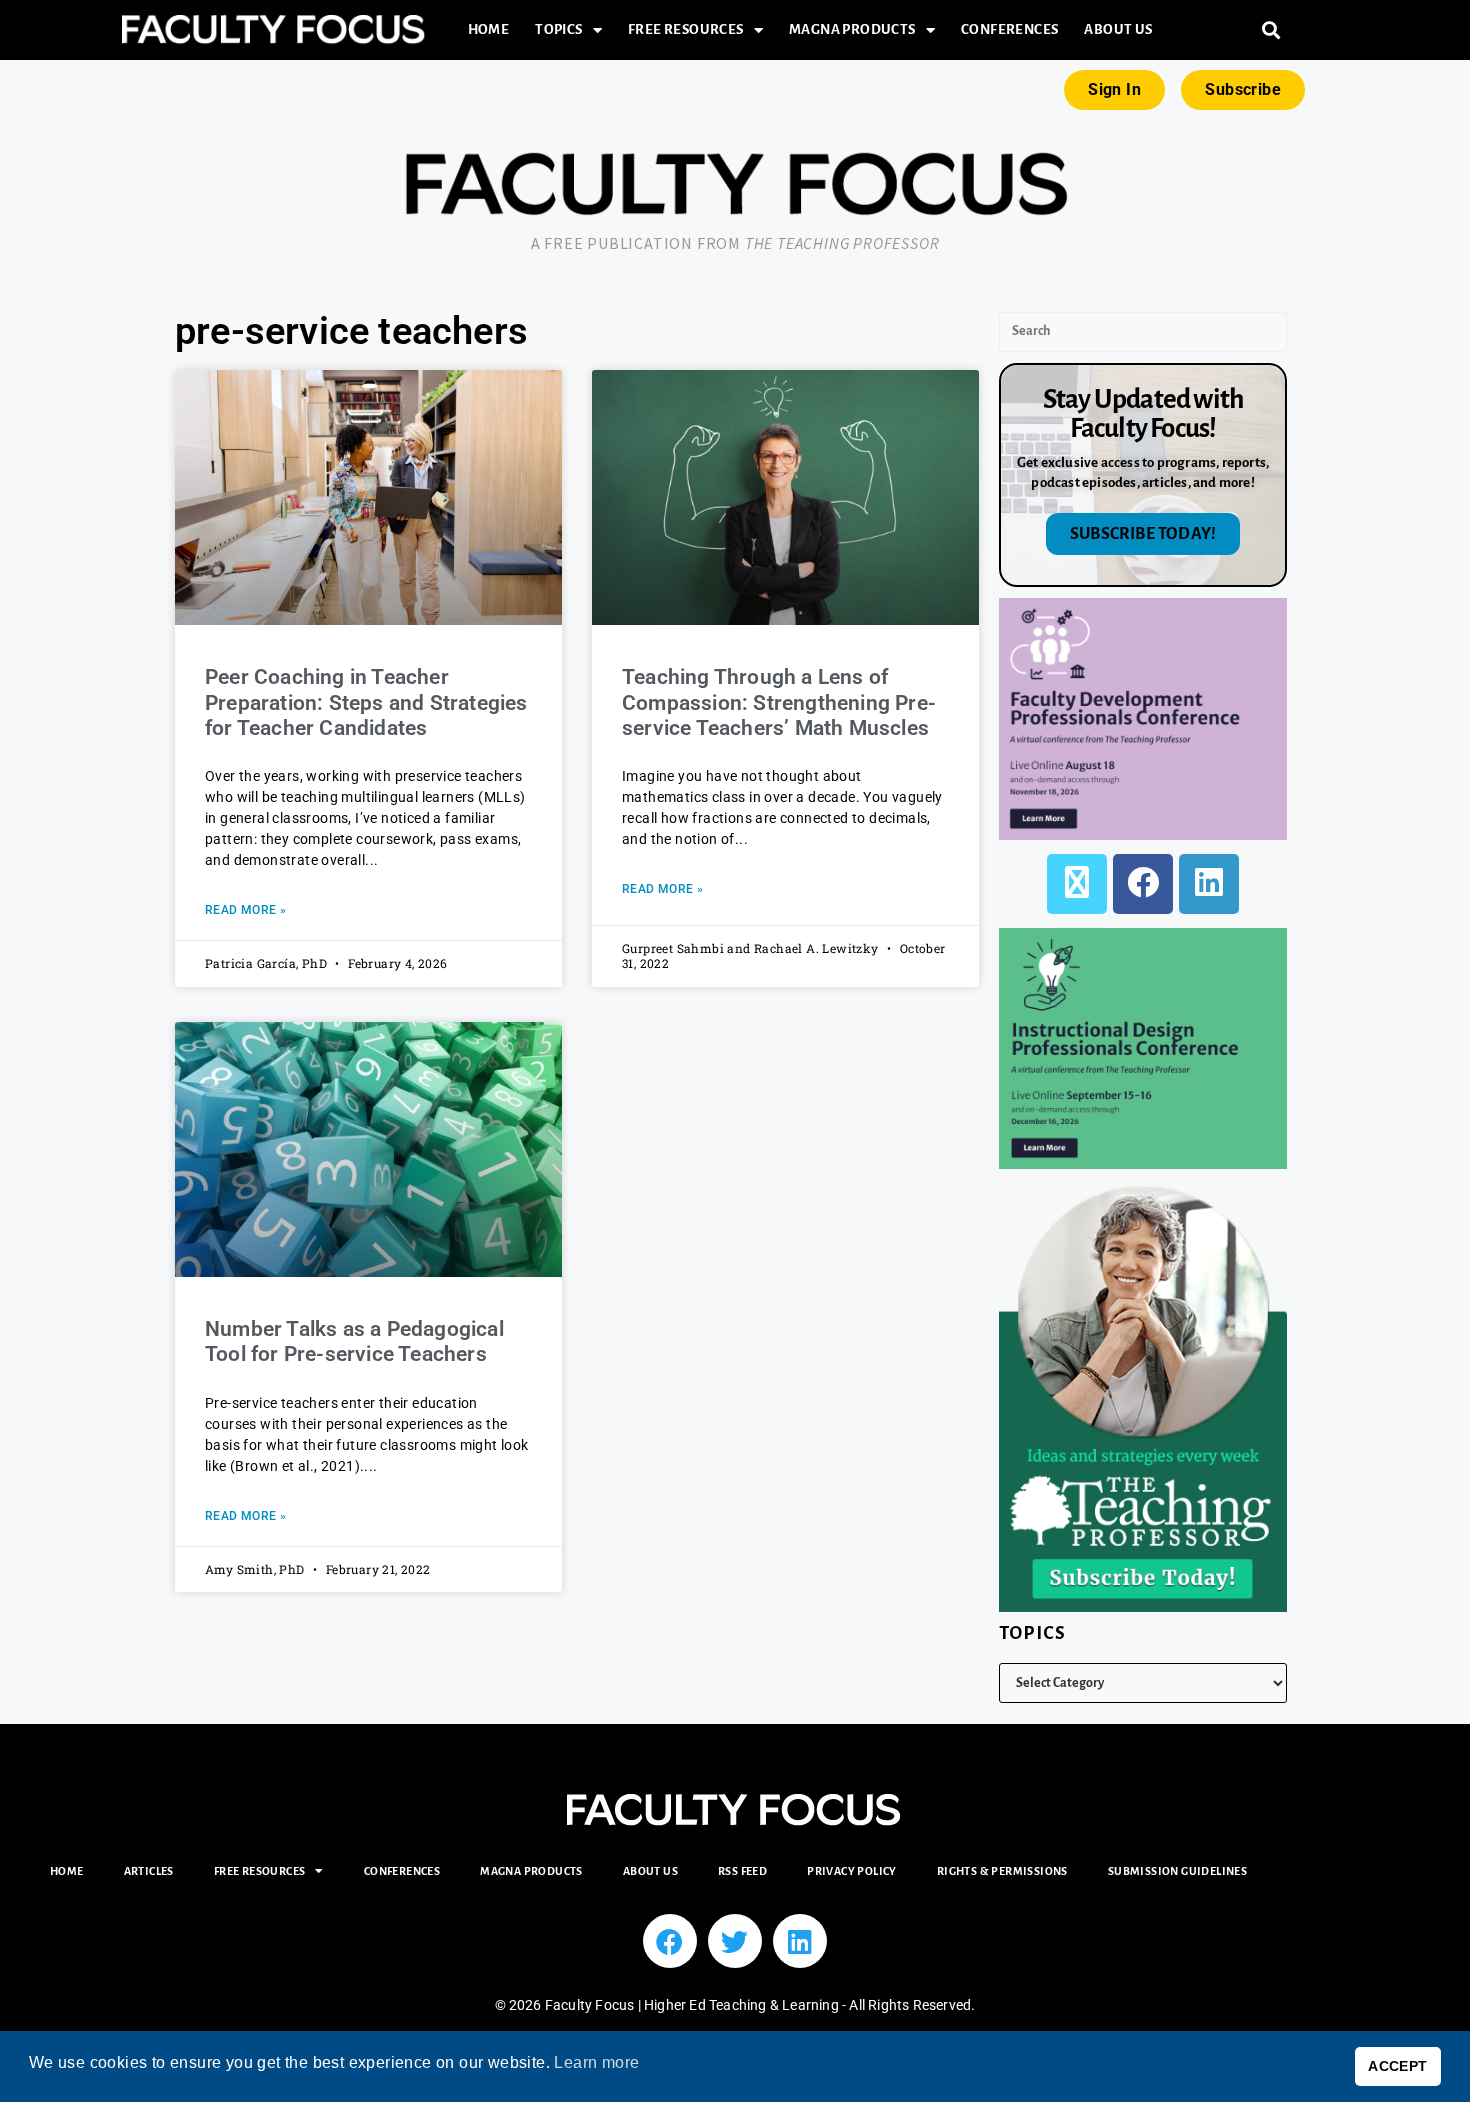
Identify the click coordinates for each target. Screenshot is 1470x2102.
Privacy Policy (852, 1871)
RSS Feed (742, 1871)
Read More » (245, 910)
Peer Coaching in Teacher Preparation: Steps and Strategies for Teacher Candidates (366, 702)
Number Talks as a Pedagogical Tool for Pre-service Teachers (354, 1341)
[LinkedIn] (1209, 884)
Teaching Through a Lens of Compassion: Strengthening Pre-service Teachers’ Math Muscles (779, 702)
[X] (1077, 884)
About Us (1118, 29)
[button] (1271, 30)
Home (489, 29)
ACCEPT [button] (1397, 2066)
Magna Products (852, 29)
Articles (149, 1871)
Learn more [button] (596, 2062)
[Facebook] (1143, 884)
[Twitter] (735, 1941)
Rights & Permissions (1002, 1871)
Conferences (1009, 29)
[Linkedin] (800, 1941)
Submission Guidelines (1177, 1871)
